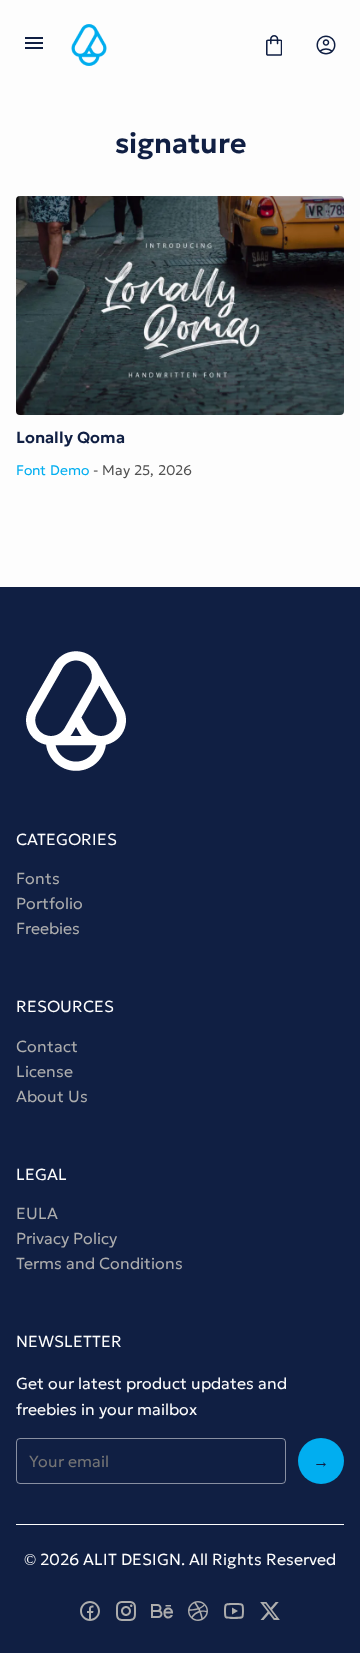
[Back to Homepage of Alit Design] (154, 45)
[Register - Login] (326, 45)
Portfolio (49, 903)
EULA (37, 1213)
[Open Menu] (34, 45)
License (44, 1071)
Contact (47, 1046)
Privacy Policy (66, 1238)
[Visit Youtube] (234, 1611)
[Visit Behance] (162, 1611)
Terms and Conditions (99, 1263)
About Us (52, 1096)
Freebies (48, 928)
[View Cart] (274, 45)
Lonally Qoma (180, 305)
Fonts (38, 878)
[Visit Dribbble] (198, 1611)
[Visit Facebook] (90, 1611)
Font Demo (52, 470)
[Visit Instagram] (126, 1611)
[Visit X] (270, 1611)
